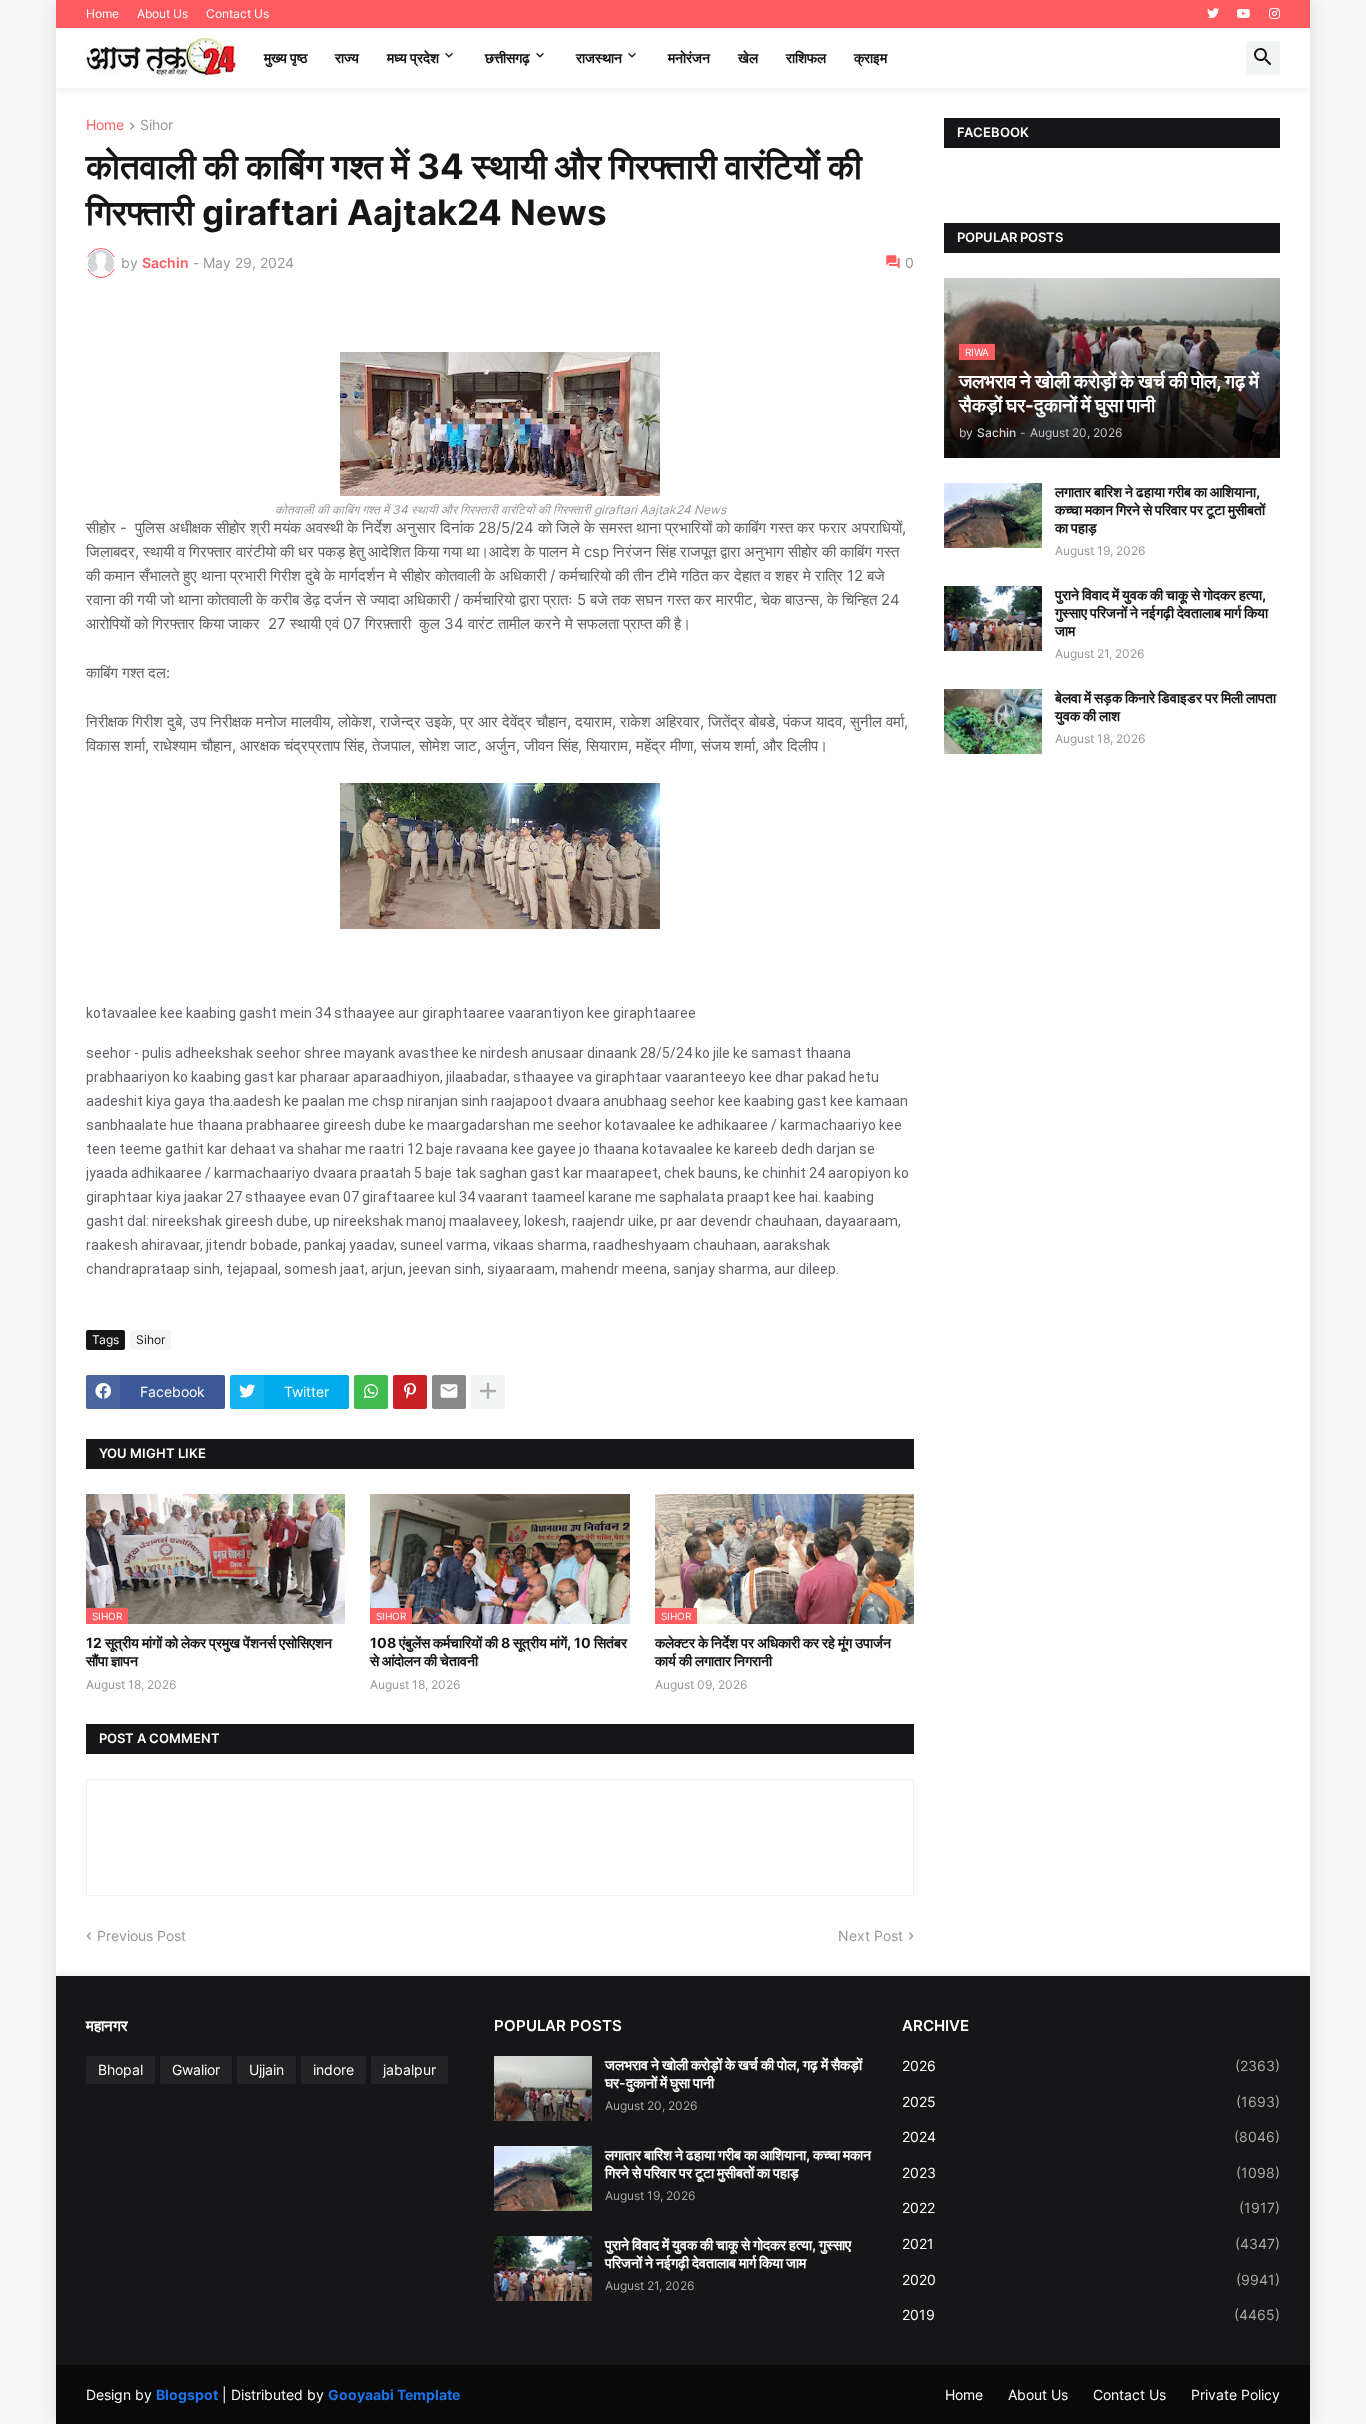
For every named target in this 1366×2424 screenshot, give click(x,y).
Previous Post (141, 1935)
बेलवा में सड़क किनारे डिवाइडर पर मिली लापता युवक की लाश (1165, 706)
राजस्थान (599, 57)
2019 (1091, 2314)
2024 (1091, 2136)
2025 (1091, 2101)
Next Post (870, 1935)
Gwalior (196, 2069)
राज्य (347, 57)
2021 (1091, 2243)
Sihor (156, 125)
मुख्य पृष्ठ (285, 57)
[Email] (449, 1392)
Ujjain (266, 2069)
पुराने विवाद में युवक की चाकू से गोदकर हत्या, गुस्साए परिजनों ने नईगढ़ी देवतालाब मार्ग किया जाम (1161, 612)
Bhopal (120, 2069)
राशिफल (806, 57)
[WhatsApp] (371, 1392)
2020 (1091, 2279)
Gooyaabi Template (394, 2394)
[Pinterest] (410, 1392)
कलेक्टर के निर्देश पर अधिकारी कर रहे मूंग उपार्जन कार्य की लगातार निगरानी (773, 1651)
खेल (748, 57)
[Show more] (488, 1392)
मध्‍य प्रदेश (413, 57)
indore (333, 2069)
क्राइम (870, 57)
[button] (1263, 58)
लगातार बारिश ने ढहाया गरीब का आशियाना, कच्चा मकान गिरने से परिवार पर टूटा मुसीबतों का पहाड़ (1160, 509)
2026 (1091, 2065)
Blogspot (187, 2394)
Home (102, 13)
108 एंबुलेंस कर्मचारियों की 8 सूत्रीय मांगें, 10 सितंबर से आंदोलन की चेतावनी (498, 1651)
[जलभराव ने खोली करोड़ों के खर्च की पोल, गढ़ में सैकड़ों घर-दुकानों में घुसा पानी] (543, 2088)
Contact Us (237, 13)
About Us (162, 13)
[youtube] (1244, 14)
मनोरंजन (689, 57)
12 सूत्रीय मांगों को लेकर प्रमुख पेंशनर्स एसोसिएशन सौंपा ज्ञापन (209, 1651)
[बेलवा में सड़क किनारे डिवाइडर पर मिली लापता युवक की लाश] (993, 721)
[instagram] (1274, 14)
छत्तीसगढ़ (507, 57)
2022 (1091, 2207)
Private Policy (1235, 2394)
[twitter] (1213, 14)
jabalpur (409, 2069)
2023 (1091, 2172)
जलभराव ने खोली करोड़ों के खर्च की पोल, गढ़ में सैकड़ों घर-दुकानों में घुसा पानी (733, 2073)
